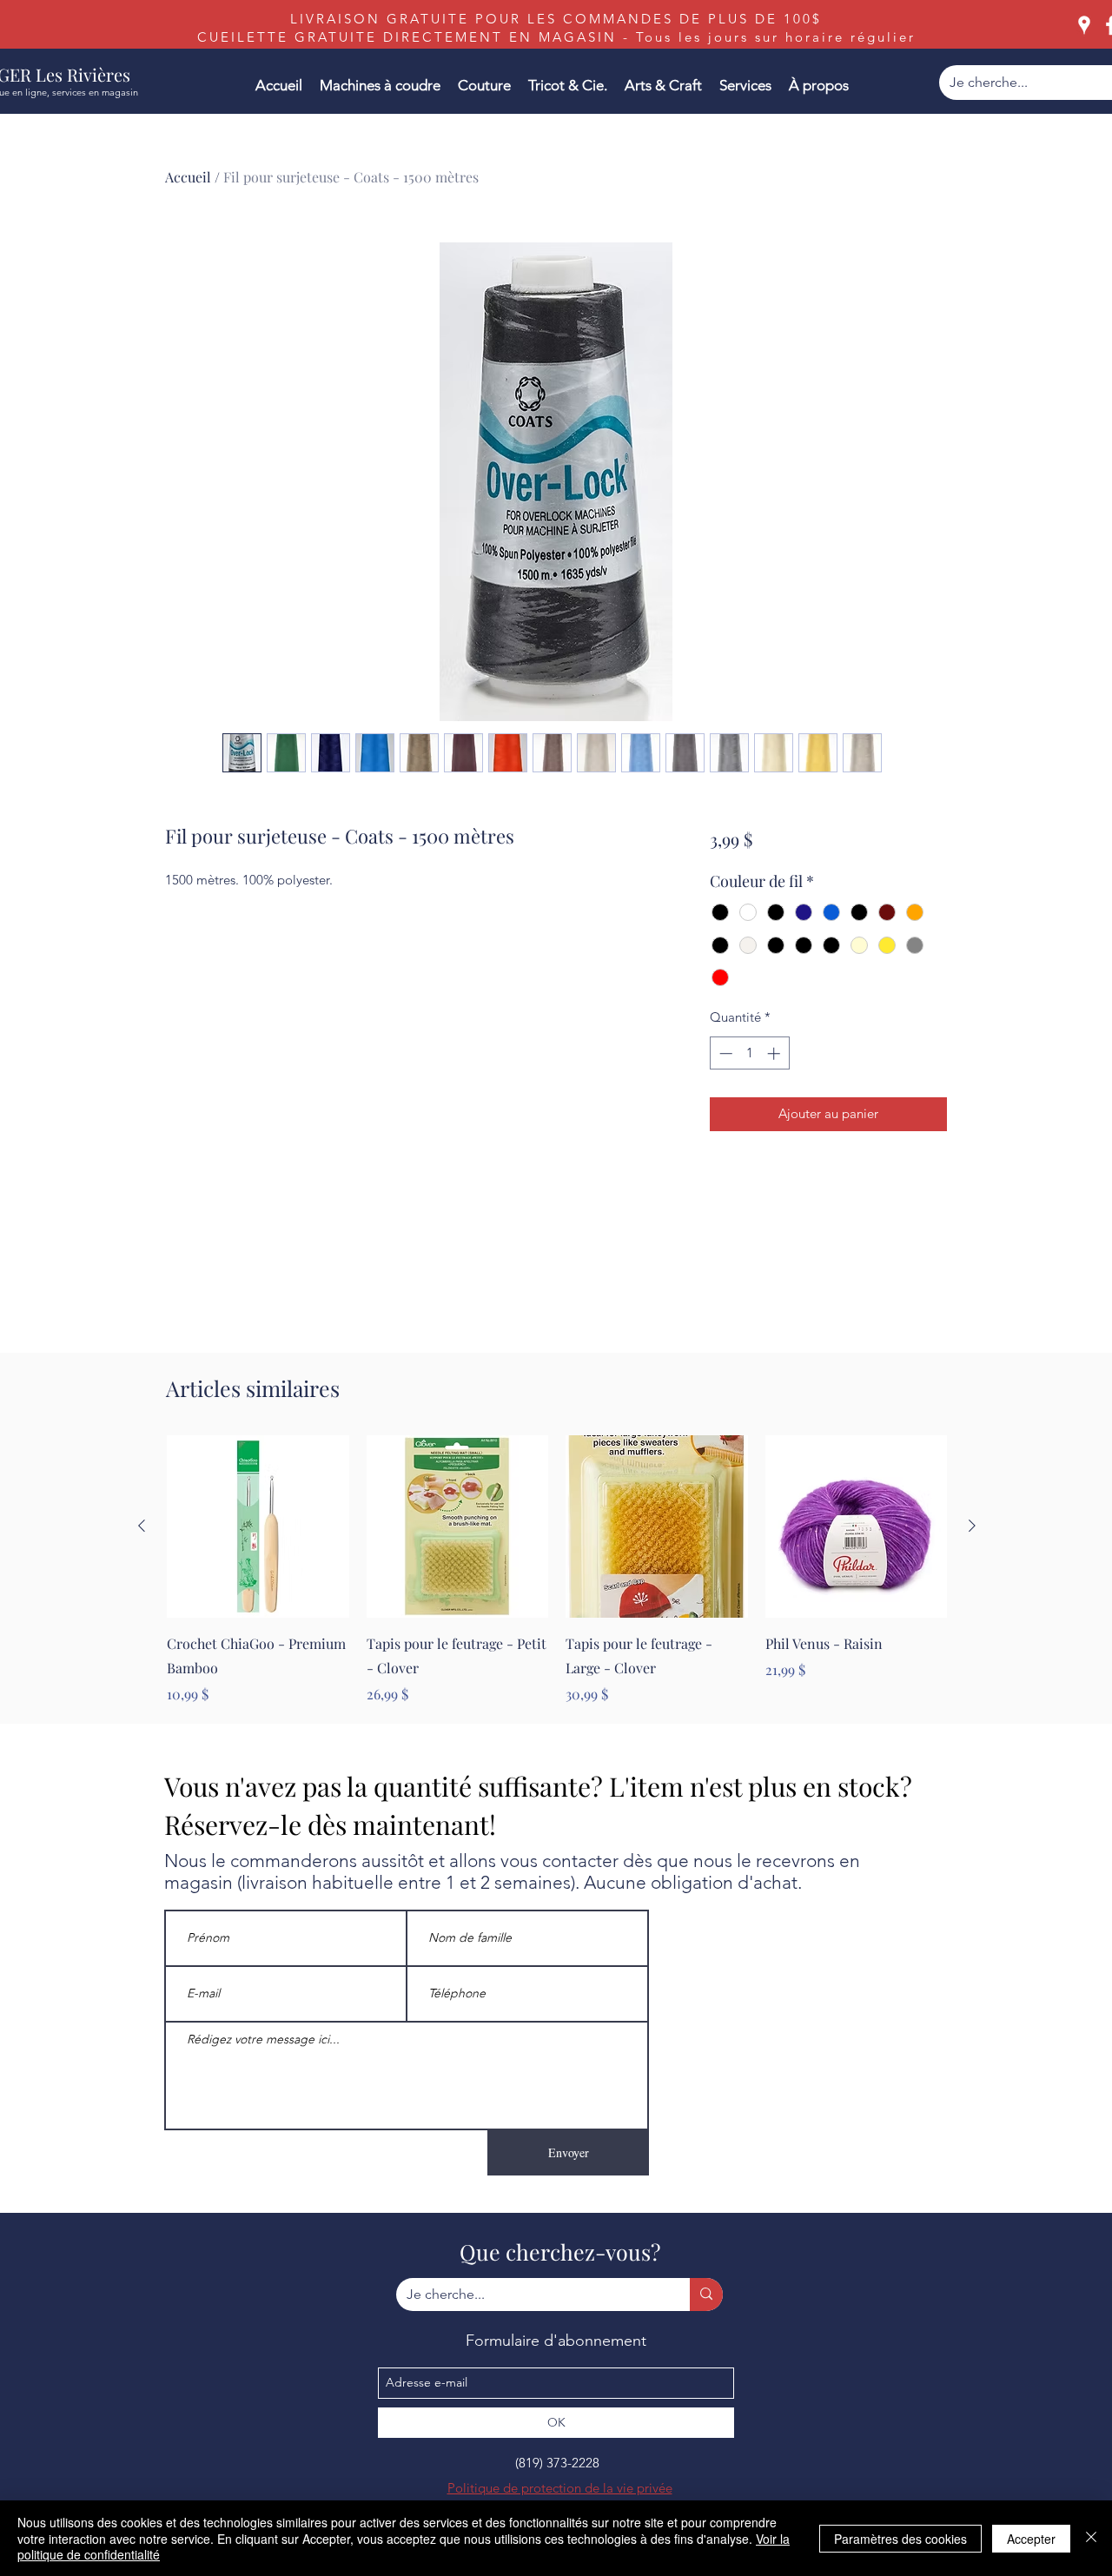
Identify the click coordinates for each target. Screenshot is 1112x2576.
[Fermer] (1091, 2538)
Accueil (188, 177)
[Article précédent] (142, 1526)
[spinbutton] (749, 1053)
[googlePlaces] (1084, 25)
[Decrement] (724, 1053)
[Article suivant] (972, 1526)
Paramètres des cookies (900, 2539)
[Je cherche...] (706, 2295)
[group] (557, 1570)
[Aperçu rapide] (258, 1526)
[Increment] (775, 1053)
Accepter (1031, 2539)
